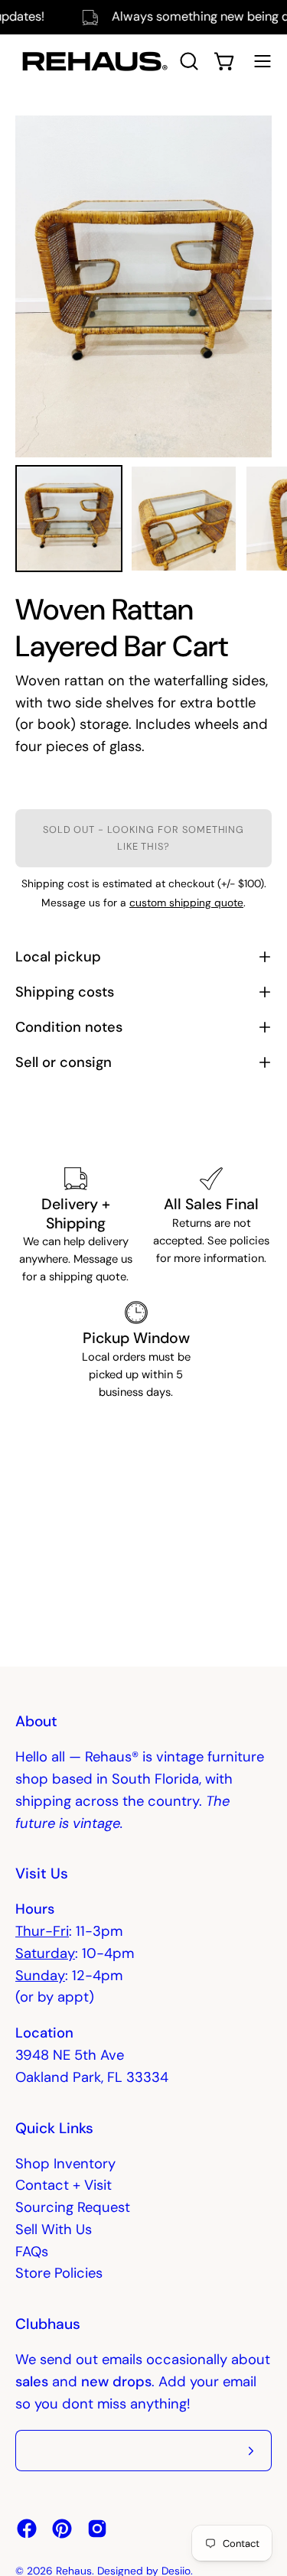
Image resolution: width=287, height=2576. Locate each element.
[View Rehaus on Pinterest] (62, 2529)
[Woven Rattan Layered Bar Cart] (69, 519)
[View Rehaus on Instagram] (97, 2529)
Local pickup (58, 957)
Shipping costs (65, 992)
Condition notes (69, 1027)
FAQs (32, 2252)
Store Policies (59, 2273)
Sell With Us (54, 2230)
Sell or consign (64, 1062)
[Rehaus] (92, 61)
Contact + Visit (64, 2185)
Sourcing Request (73, 2207)
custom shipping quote (186, 903)
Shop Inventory (65, 2164)
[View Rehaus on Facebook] (27, 2529)
